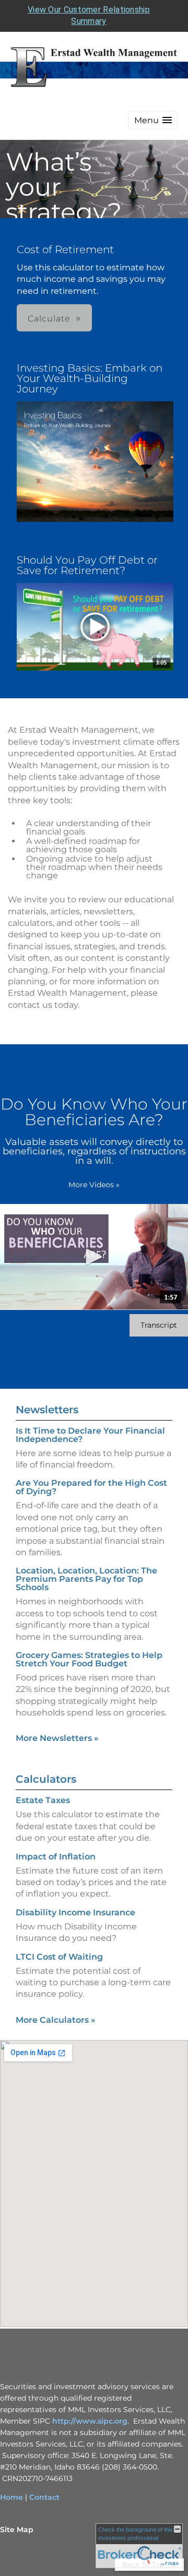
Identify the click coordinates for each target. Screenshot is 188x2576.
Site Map (17, 2530)
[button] (153, 120)
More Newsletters (57, 1738)
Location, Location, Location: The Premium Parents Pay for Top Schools (86, 1579)
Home (11, 2497)
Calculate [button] (49, 319)
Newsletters (47, 1410)
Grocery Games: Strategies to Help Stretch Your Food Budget (89, 1659)
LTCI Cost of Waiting (59, 1957)
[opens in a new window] (95, 462)
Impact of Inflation (56, 1857)
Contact (44, 2497)
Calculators (46, 1779)
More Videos (94, 1185)
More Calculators (56, 2020)
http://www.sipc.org (90, 2421)
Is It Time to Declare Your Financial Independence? (90, 1435)
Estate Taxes (43, 1800)
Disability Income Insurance (75, 1912)
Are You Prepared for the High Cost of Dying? (91, 1487)
